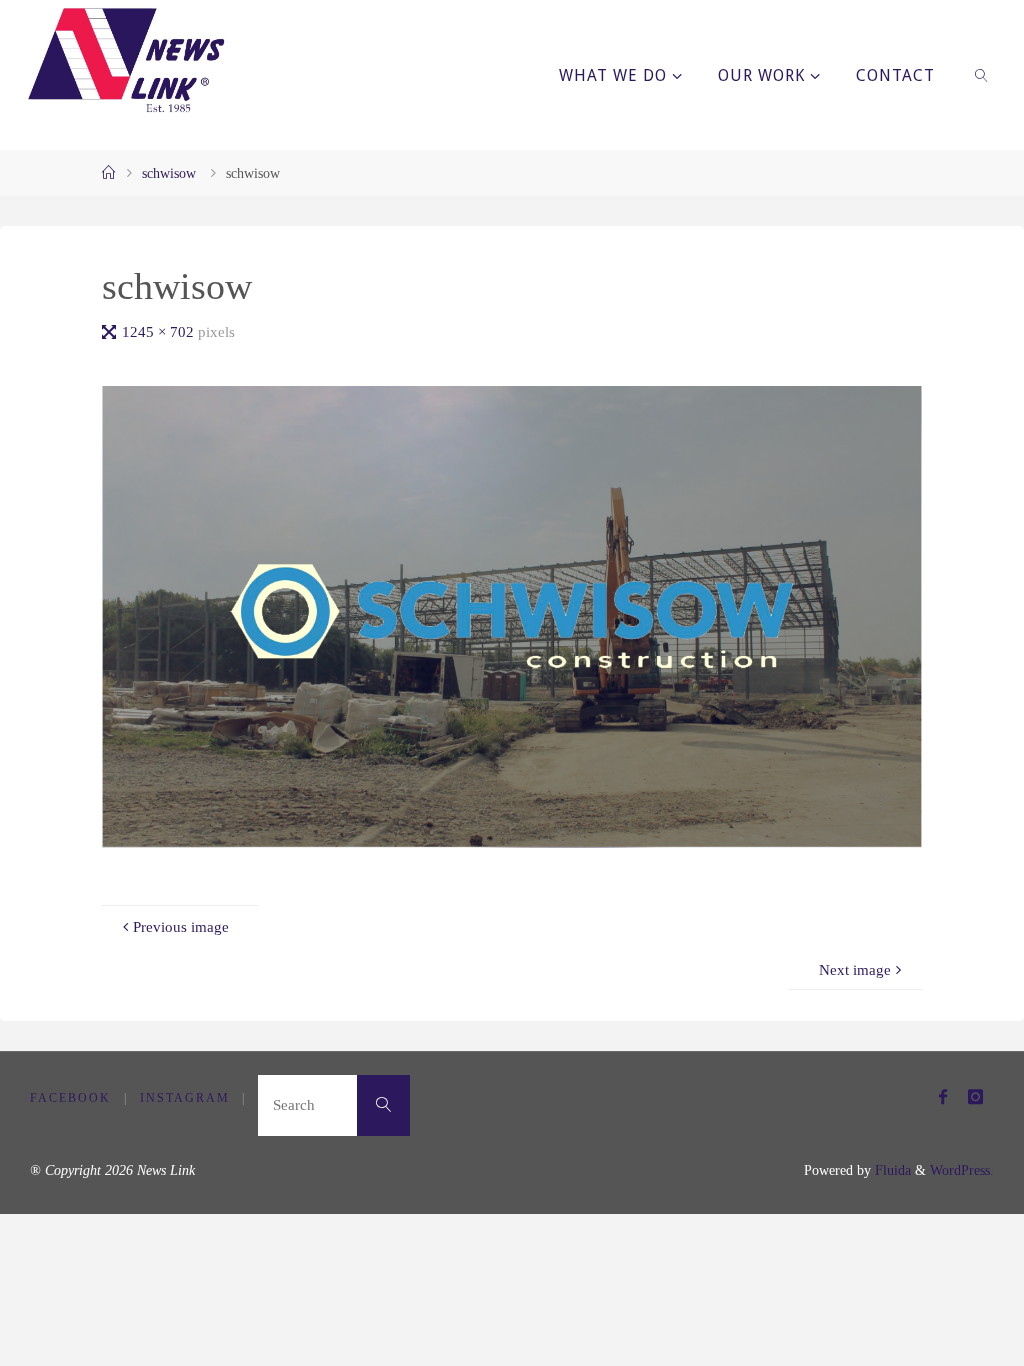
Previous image (181, 926)
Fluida (891, 1170)
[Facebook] (942, 1096)
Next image (855, 969)
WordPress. (962, 1170)
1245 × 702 (160, 331)
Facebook (70, 1098)
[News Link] (125, 60)
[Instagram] (975, 1096)
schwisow (169, 173)
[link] (982, 75)
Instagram (185, 1098)
